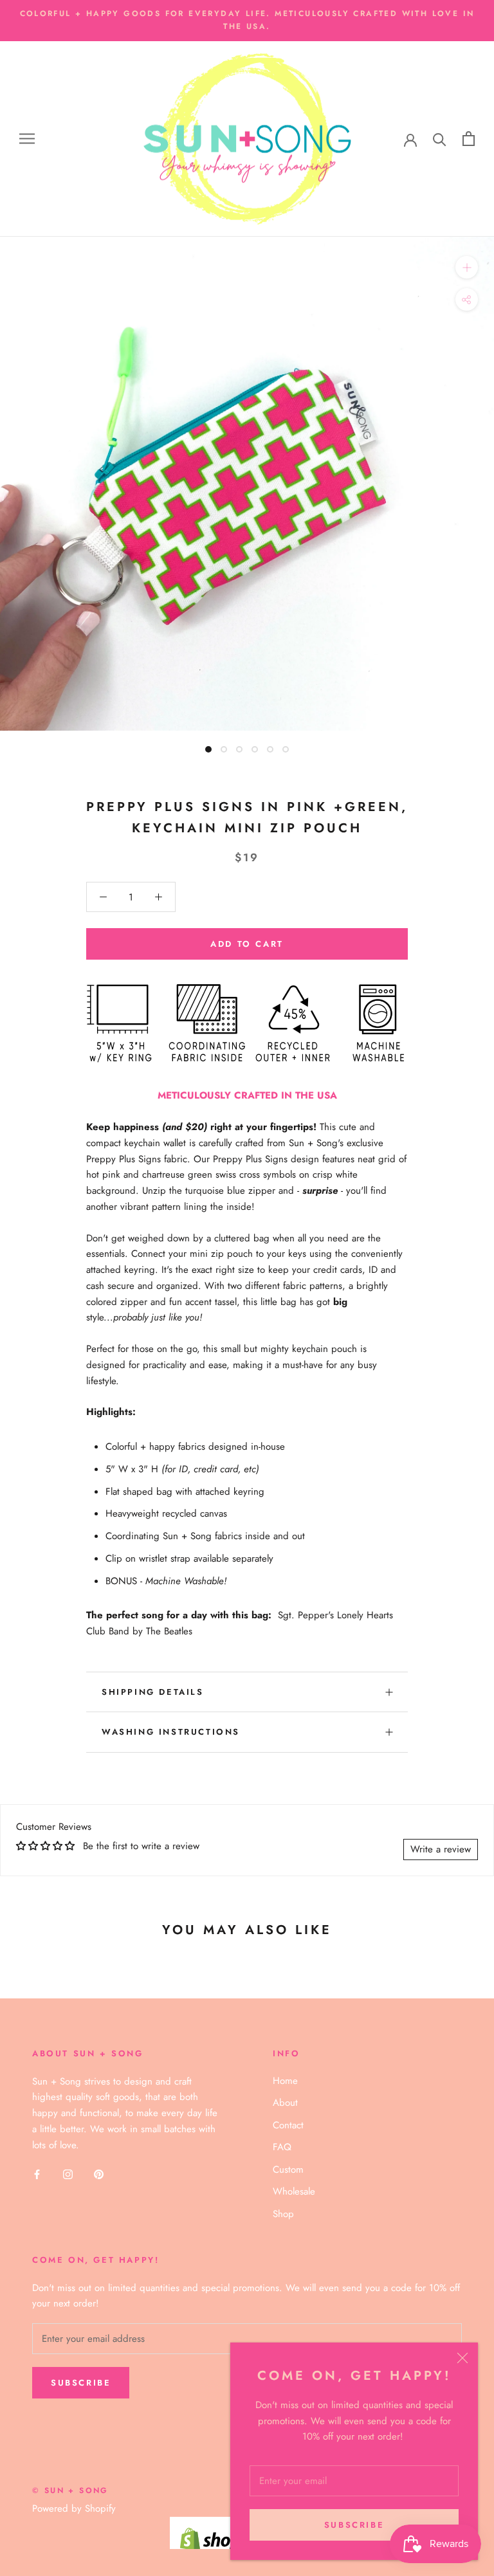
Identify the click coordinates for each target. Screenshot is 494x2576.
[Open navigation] (27, 139)
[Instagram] (68, 2174)
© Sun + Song (70, 2490)
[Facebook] (37, 2174)
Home (285, 2081)
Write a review (441, 1849)
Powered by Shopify (74, 2508)
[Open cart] (469, 139)
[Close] (462, 2358)
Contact (288, 2125)
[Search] (440, 139)
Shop (283, 2214)
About (285, 2103)
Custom (288, 2170)
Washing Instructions (171, 1732)
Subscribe (354, 2525)
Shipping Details (153, 1692)
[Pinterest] (99, 2174)
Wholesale (294, 2191)
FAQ (282, 2147)
